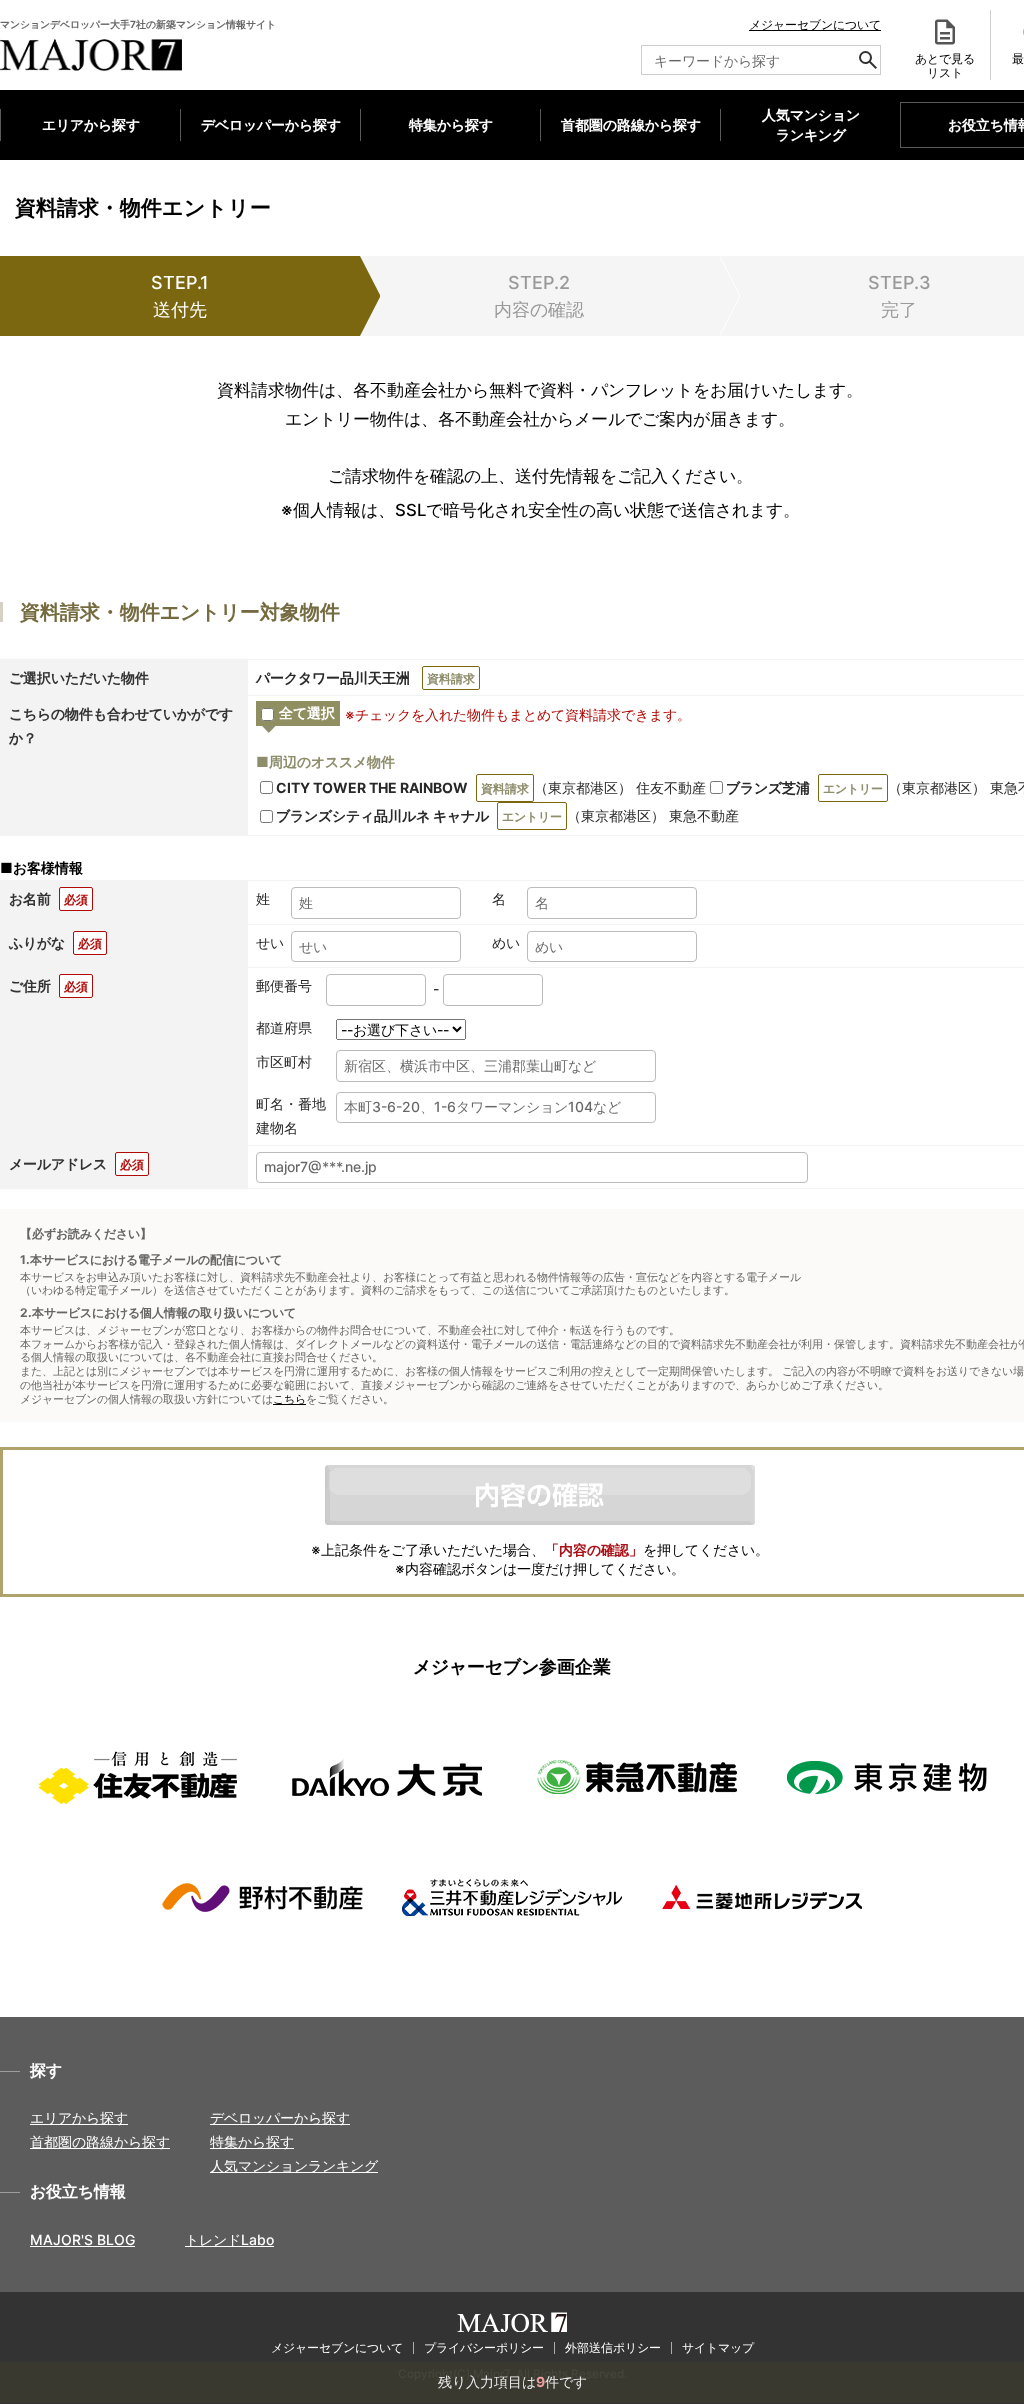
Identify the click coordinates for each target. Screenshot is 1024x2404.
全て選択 (307, 712)
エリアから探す (91, 124)
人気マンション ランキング (811, 125)
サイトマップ (718, 2347)
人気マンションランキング (294, 2165)
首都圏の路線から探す (631, 124)
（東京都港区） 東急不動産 (507, 815)
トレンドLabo (229, 2239)
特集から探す (451, 124)
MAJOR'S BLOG (82, 2239)
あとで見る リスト (945, 65)
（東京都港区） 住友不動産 (491, 787)
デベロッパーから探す (271, 124)
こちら (289, 1399)
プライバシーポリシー (484, 2347)
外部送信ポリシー (613, 2347)
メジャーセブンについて (815, 24)
